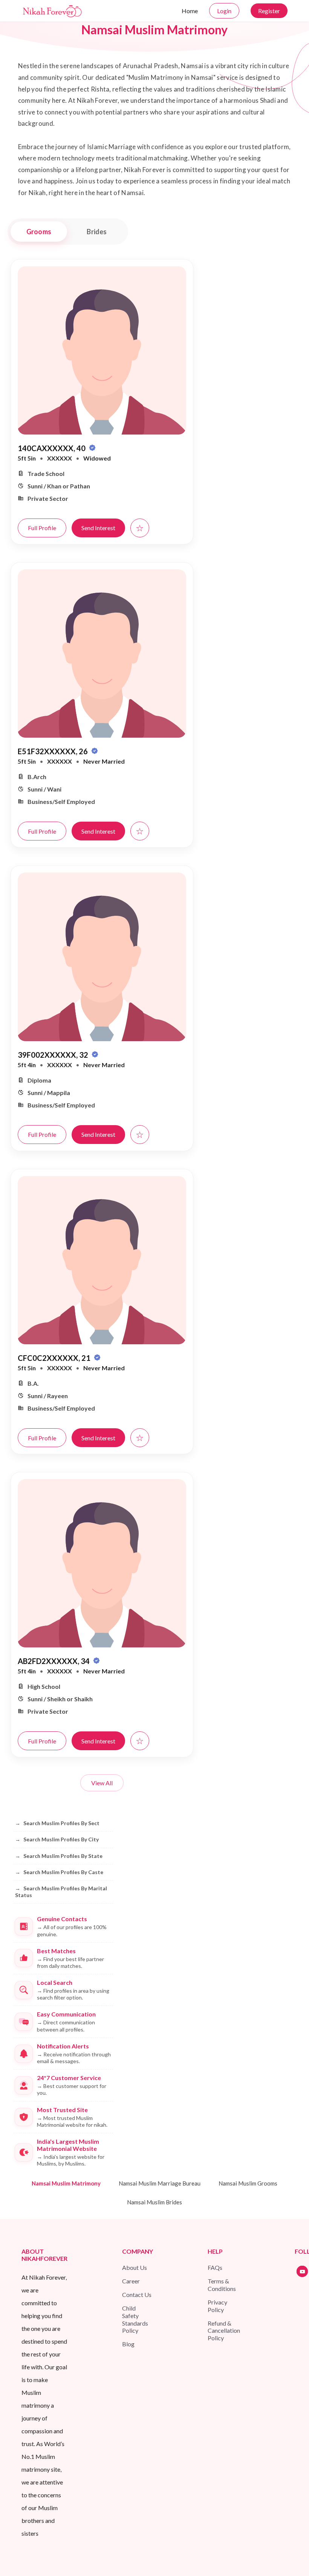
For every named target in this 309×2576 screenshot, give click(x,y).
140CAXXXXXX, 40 (52, 448)
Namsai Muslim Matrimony (66, 2183)
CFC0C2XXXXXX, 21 (55, 1358)
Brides (97, 232)
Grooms (39, 232)
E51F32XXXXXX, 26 (54, 751)
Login (224, 11)
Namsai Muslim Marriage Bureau (160, 2183)
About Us (135, 2267)
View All (102, 1783)
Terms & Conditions (222, 2285)
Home (190, 11)
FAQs (215, 2267)
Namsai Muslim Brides (154, 2202)
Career (131, 2281)
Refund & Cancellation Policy (224, 2331)
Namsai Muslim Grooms (248, 2183)
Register (269, 11)
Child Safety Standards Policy (135, 2319)
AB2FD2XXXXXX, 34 (54, 1661)
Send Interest (98, 528)
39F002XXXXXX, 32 (54, 1055)
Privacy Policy (217, 2306)
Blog (128, 2344)
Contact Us (137, 2295)
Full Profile (42, 528)
